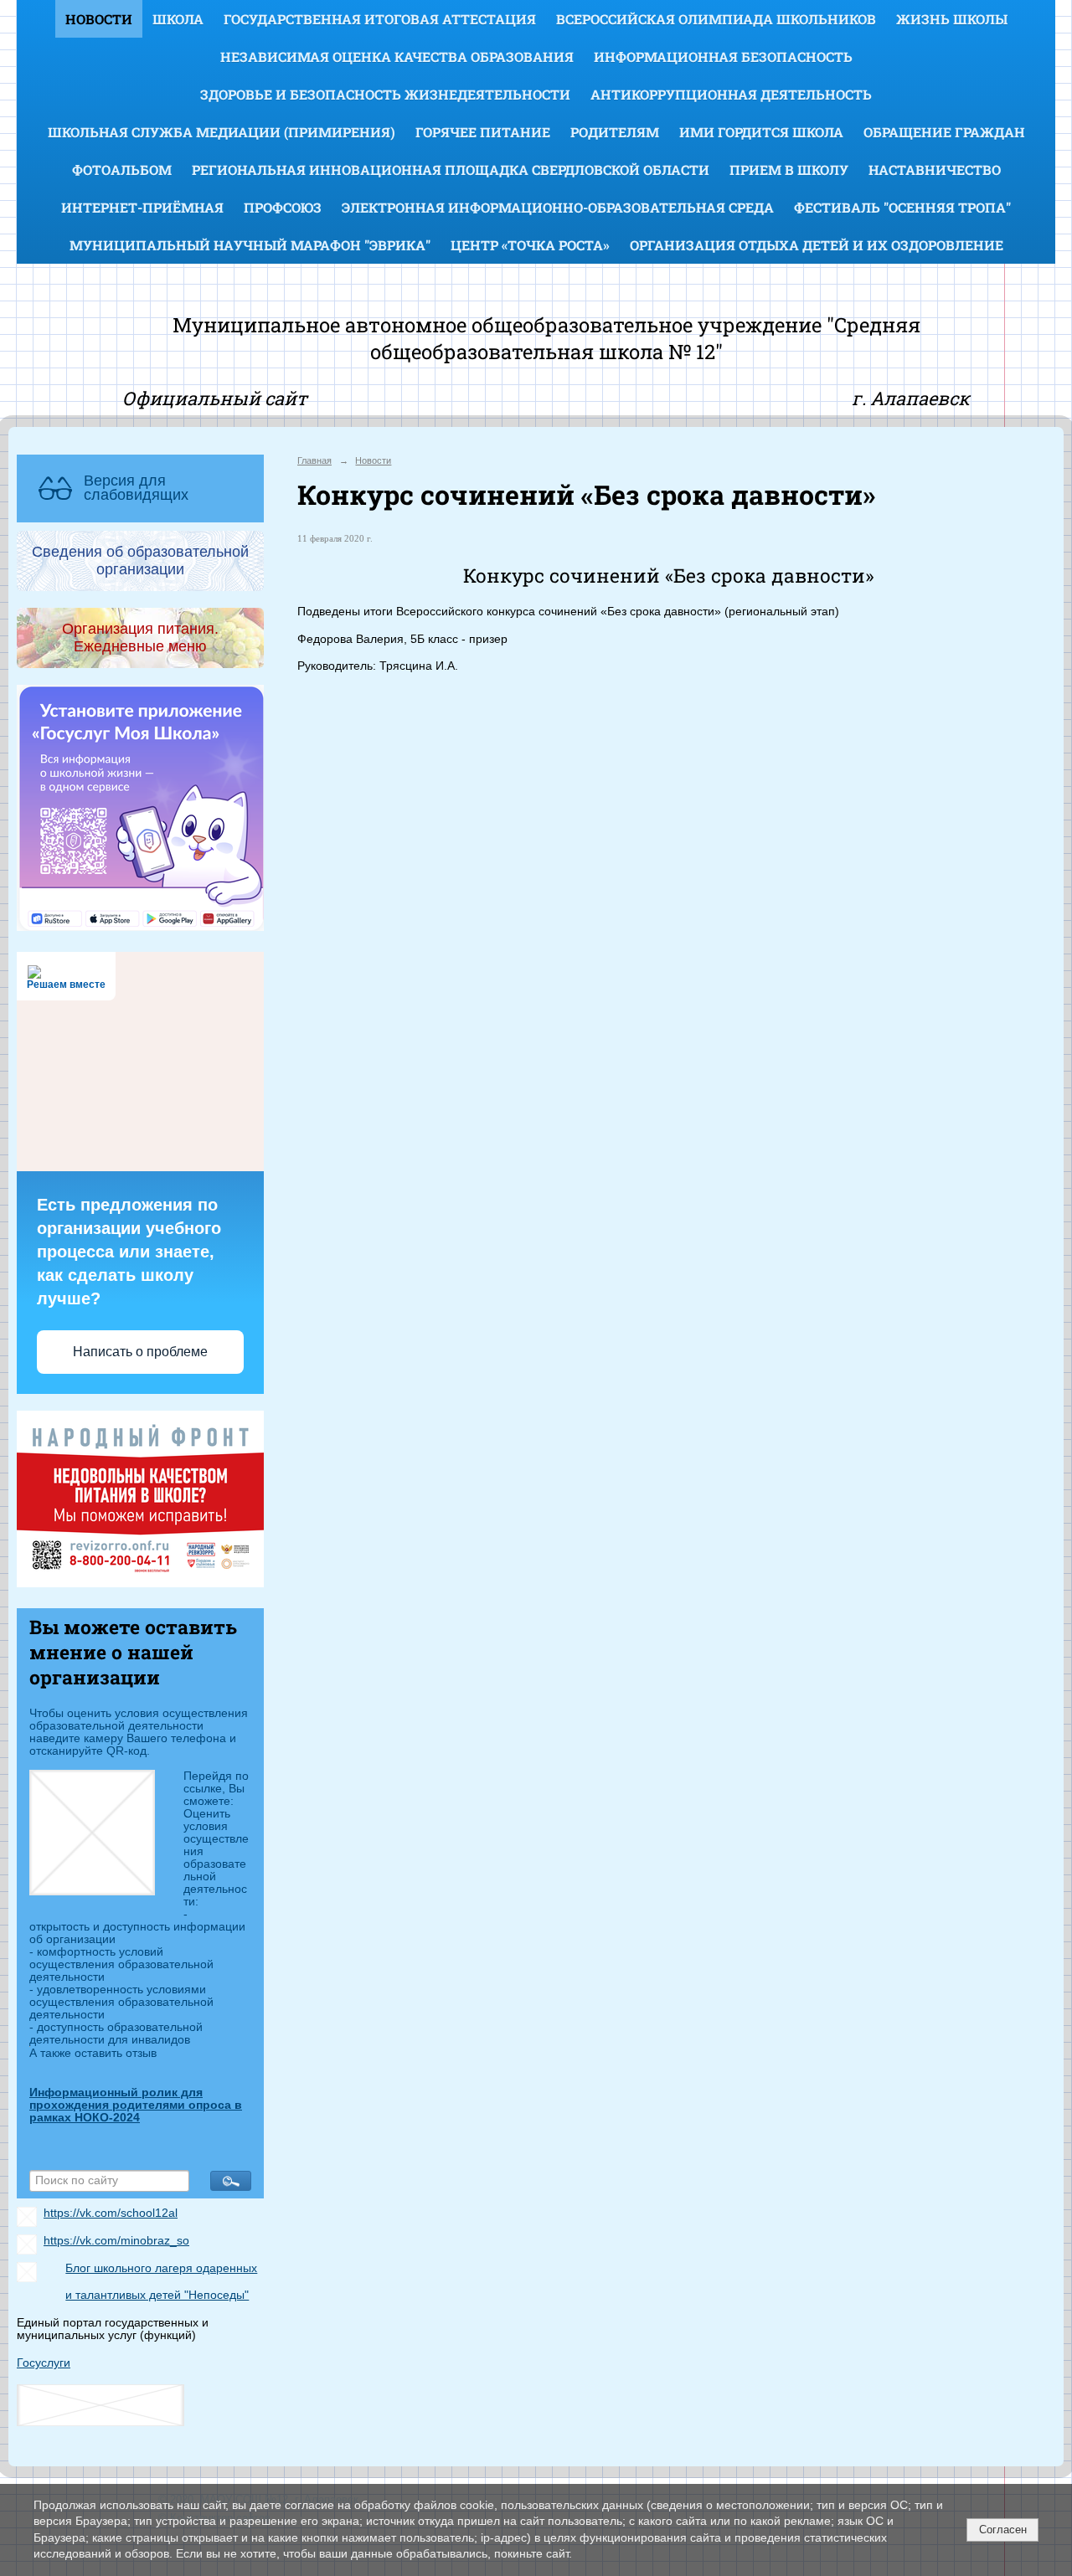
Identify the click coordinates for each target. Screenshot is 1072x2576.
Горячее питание (483, 132)
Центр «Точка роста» (530, 245)
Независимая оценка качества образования (397, 57)
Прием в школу (789, 170)
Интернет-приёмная (142, 207)
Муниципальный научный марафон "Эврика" (250, 245)
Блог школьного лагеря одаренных (161, 2268)
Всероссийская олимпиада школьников (716, 19)
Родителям (615, 132)
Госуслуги (44, 2363)
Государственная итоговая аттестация (380, 19)
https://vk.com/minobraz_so (116, 2241)
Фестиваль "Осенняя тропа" (902, 207)
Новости (99, 19)
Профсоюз (283, 207)
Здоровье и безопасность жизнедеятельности (385, 94)
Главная (314, 460)
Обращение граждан (944, 132)
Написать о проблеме (140, 1352)
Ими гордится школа (761, 132)
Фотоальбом (122, 170)
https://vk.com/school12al (111, 2213)
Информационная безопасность (723, 57)
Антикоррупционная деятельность (731, 94)
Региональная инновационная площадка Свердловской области (451, 170)
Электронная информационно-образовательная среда (558, 207)
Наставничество (935, 170)
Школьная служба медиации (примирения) (222, 132)
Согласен (1003, 2530)
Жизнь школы (952, 19)
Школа (178, 19)
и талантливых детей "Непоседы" (157, 2295)
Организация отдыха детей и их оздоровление (817, 245)
